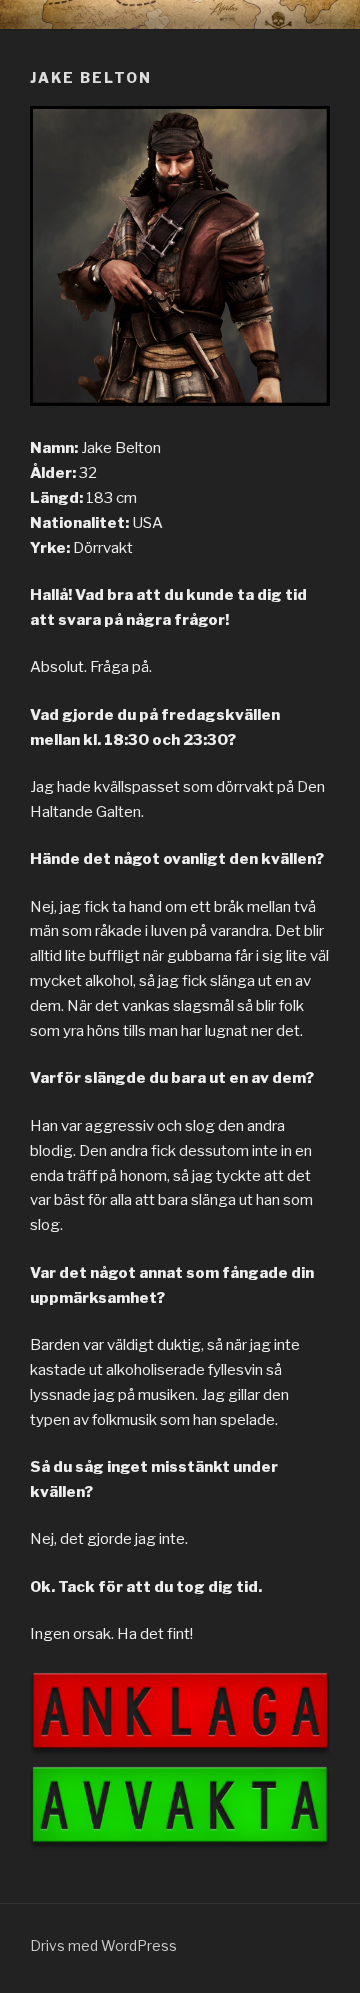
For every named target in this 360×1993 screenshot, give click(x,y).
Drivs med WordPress (103, 1945)
